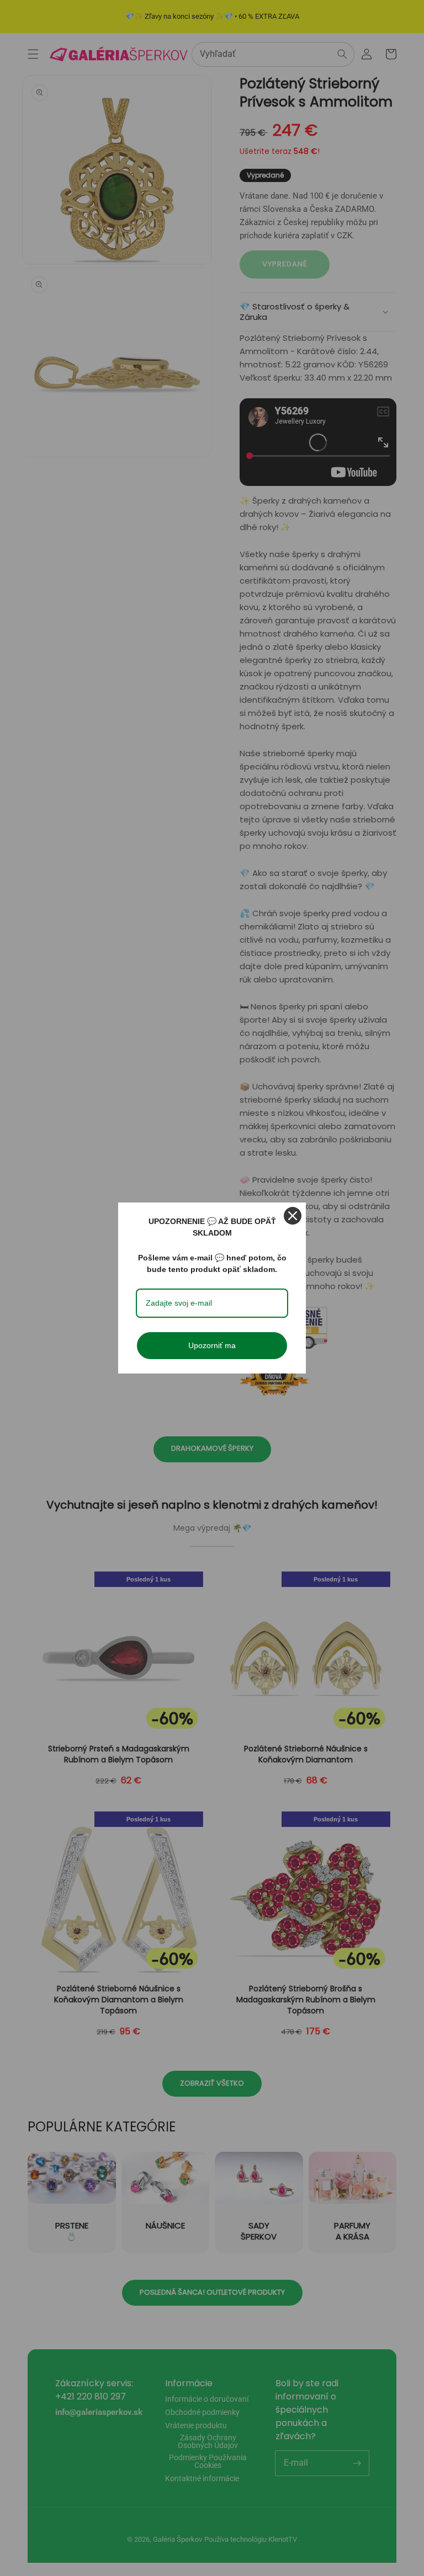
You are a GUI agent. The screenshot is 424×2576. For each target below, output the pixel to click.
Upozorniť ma (212, 1345)
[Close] (293, 1216)
